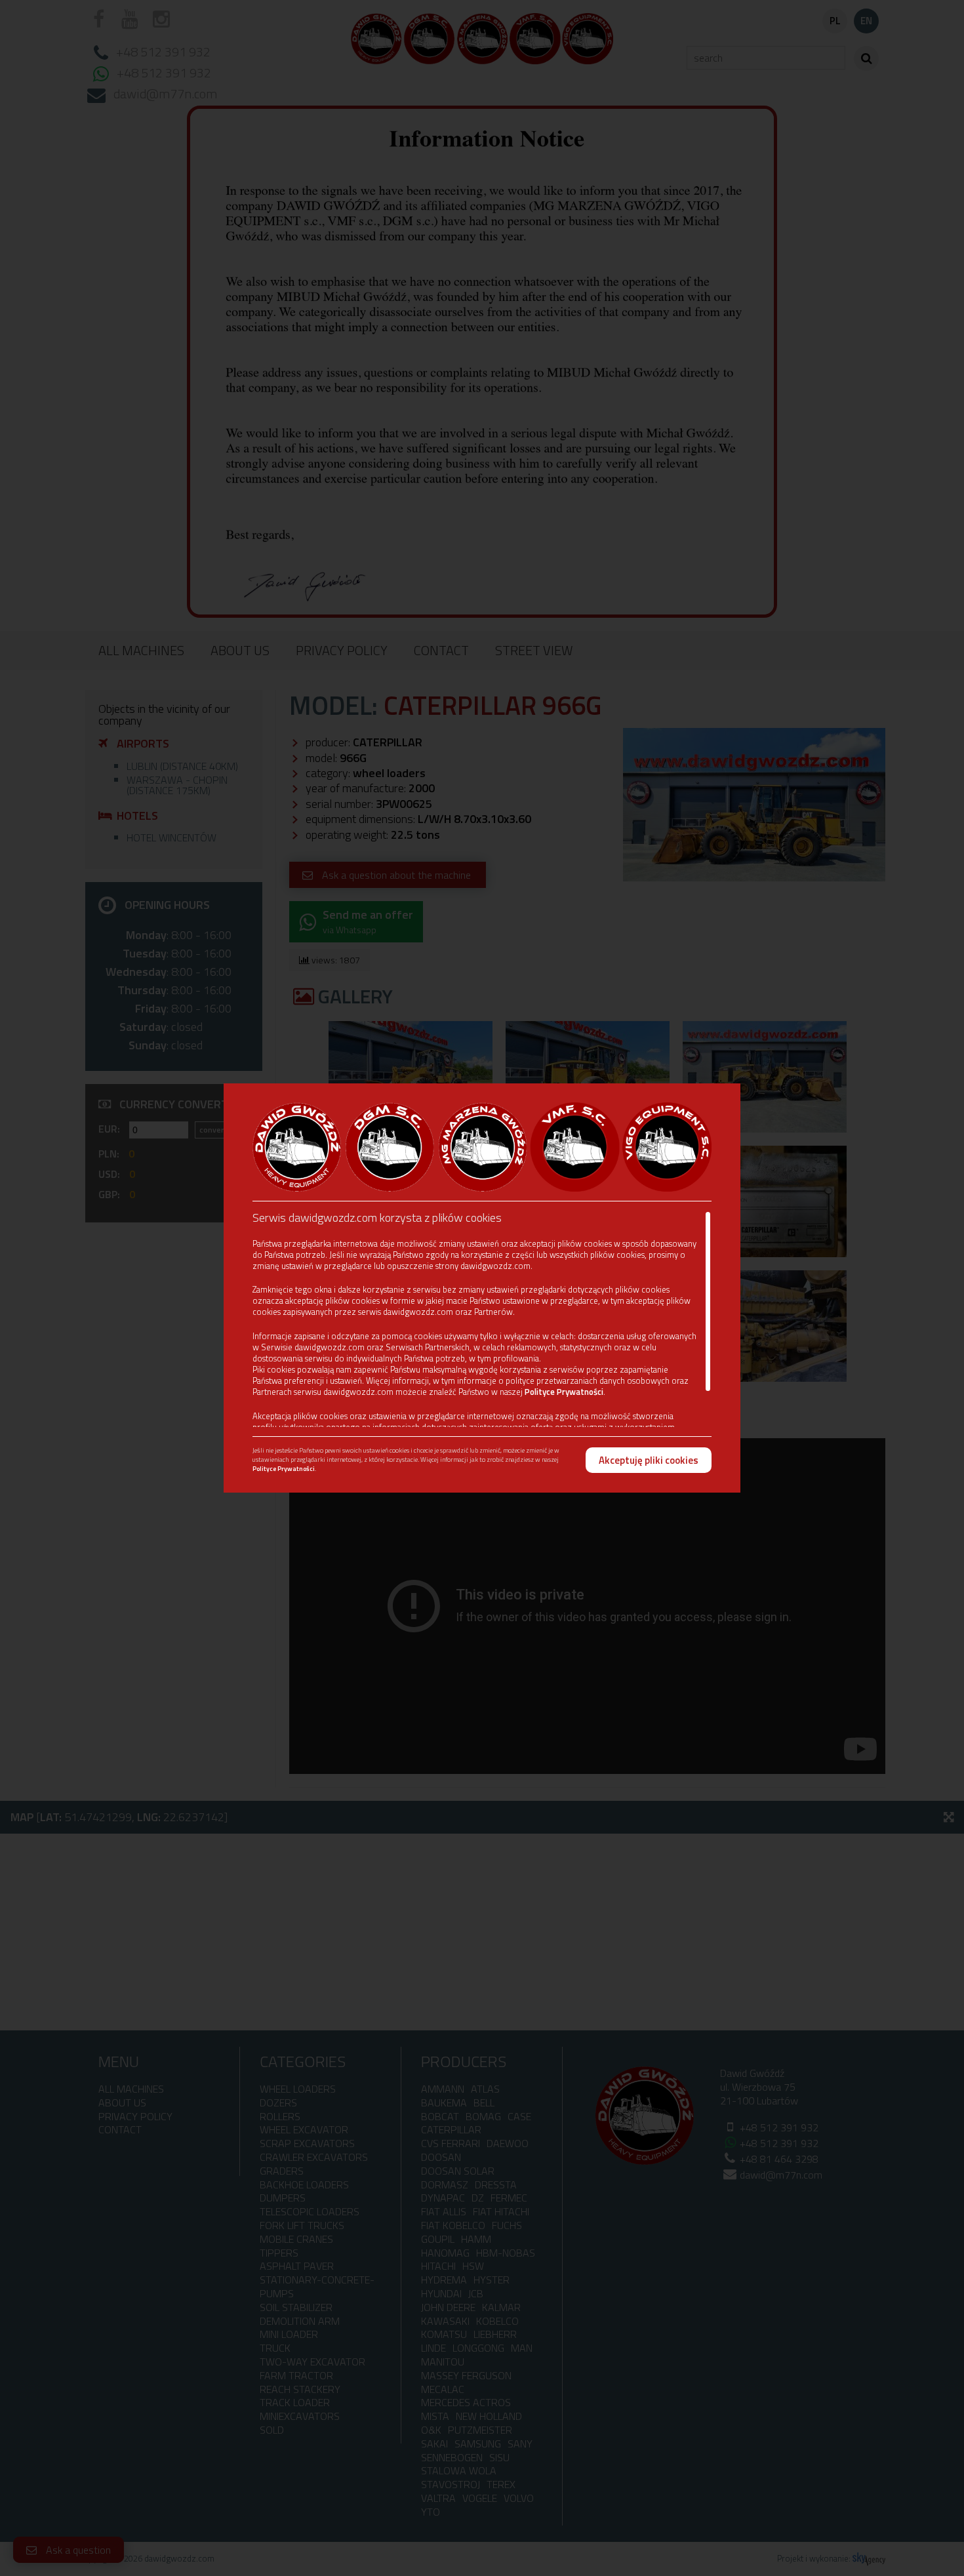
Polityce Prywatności (564, 1392)
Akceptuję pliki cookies (649, 1460)
